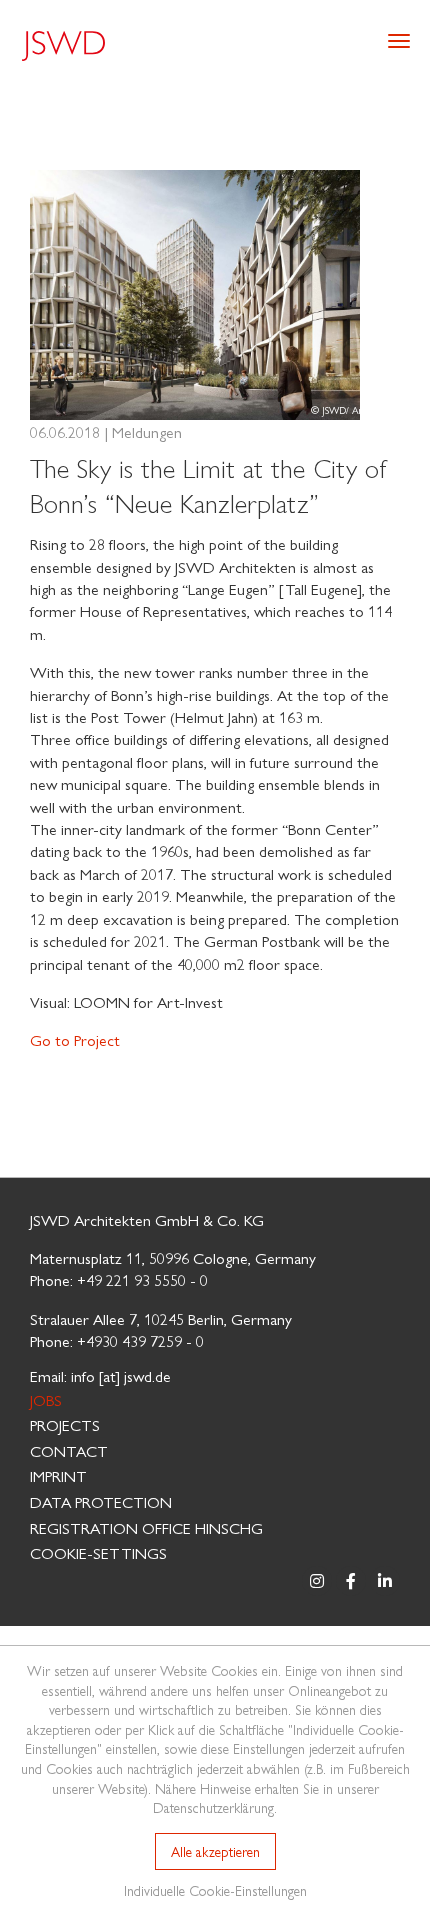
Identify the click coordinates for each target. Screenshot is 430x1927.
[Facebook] (351, 1581)
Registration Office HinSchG (146, 1527)
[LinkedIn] (385, 1581)
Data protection (101, 1501)
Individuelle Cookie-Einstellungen (215, 1890)
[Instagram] (317, 1581)
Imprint (58, 1475)
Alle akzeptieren (215, 1851)
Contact (69, 1450)
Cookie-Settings (98, 1552)
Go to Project (75, 1039)
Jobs (46, 1399)
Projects (65, 1424)
